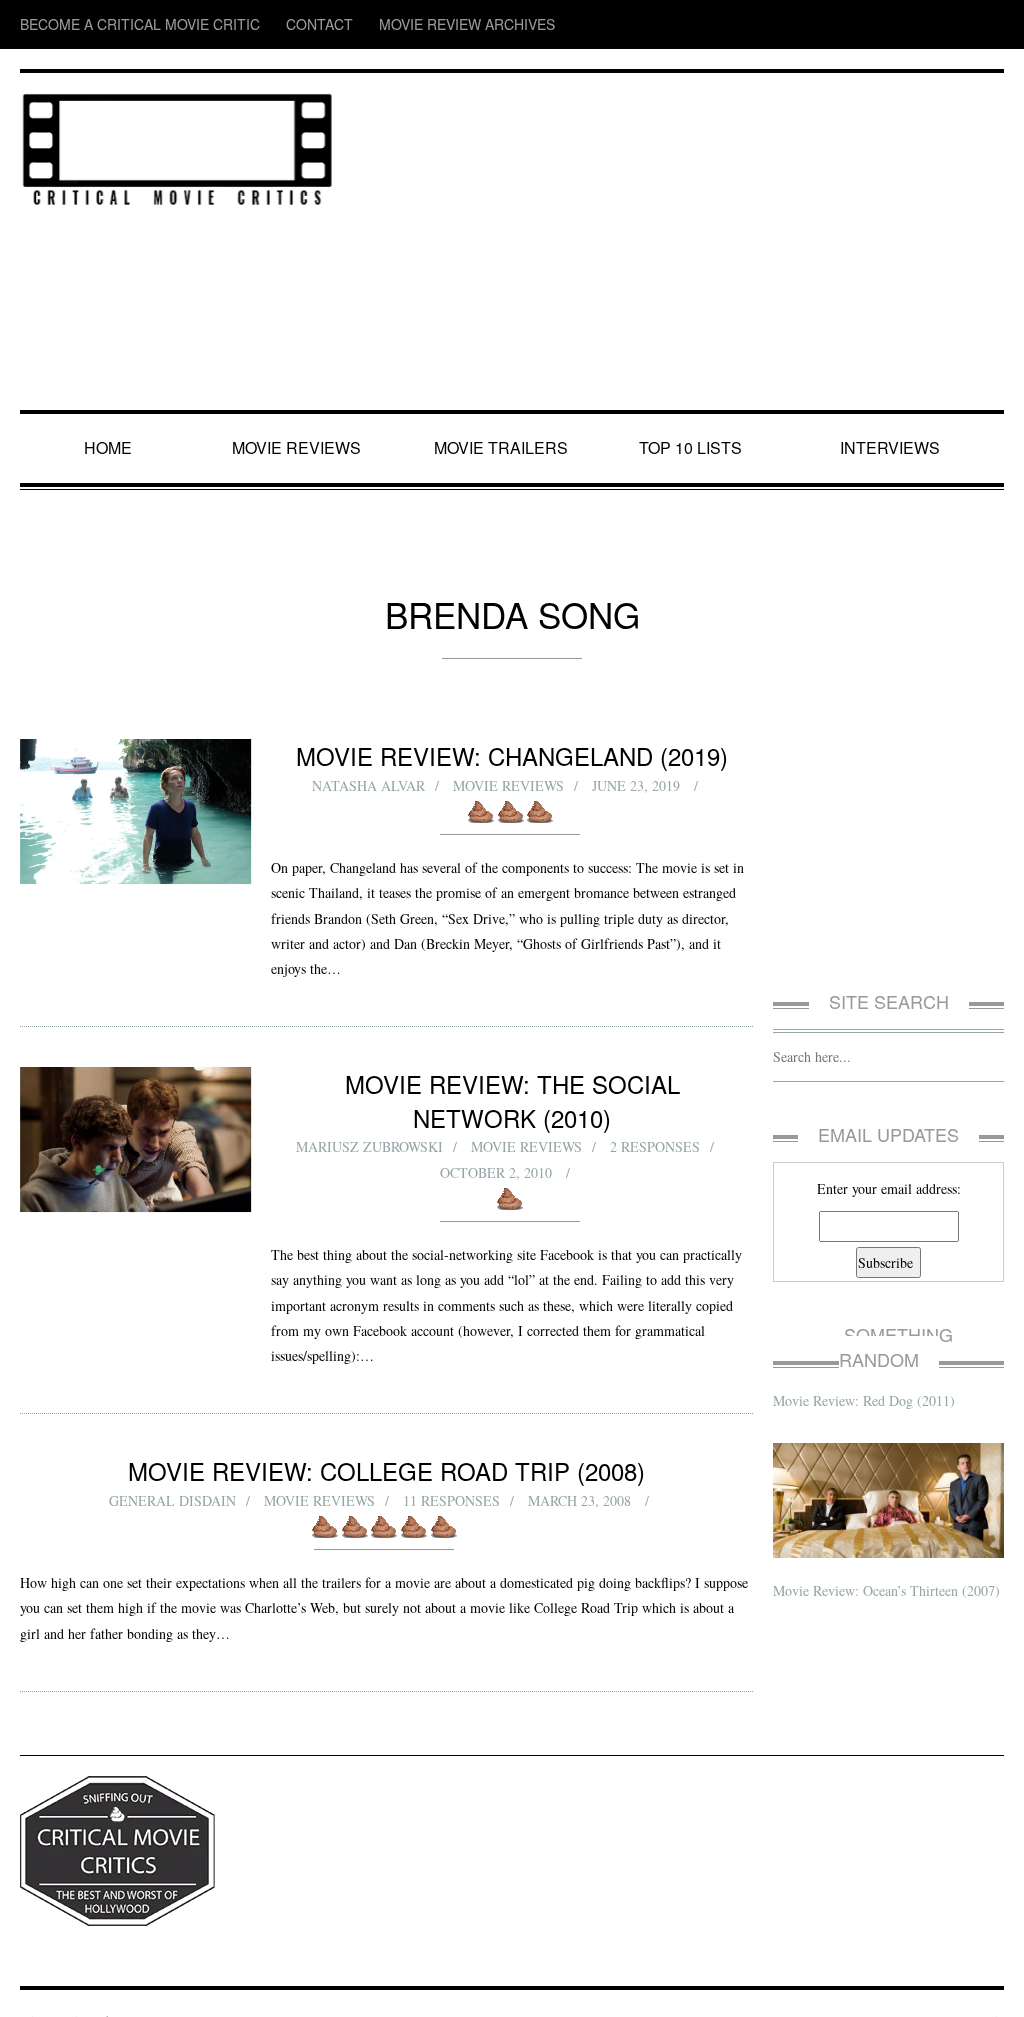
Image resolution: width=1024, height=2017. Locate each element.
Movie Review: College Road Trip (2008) (386, 1436)
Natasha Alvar (368, 785)
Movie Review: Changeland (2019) (512, 755)
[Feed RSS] (835, 24)
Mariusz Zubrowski (367, 1112)
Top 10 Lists (694, 448)
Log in (988, 1985)
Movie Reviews (300, 448)
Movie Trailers (502, 448)
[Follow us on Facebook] (873, 24)
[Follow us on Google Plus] (954, 24)
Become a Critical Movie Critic (111, 24)
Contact (253, 24)
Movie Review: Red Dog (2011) (865, 1374)
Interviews (894, 448)
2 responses (655, 1112)
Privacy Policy (55, 1985)
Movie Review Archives (370, 24)
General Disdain (171, 1465)
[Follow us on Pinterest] (990, 24)
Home (110, 448)
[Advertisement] (679, 243)
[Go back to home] (177, 145)
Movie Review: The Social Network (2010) (512, 1083)
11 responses (452, 1465)
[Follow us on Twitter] (911, 24)
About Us (124, 1985)
